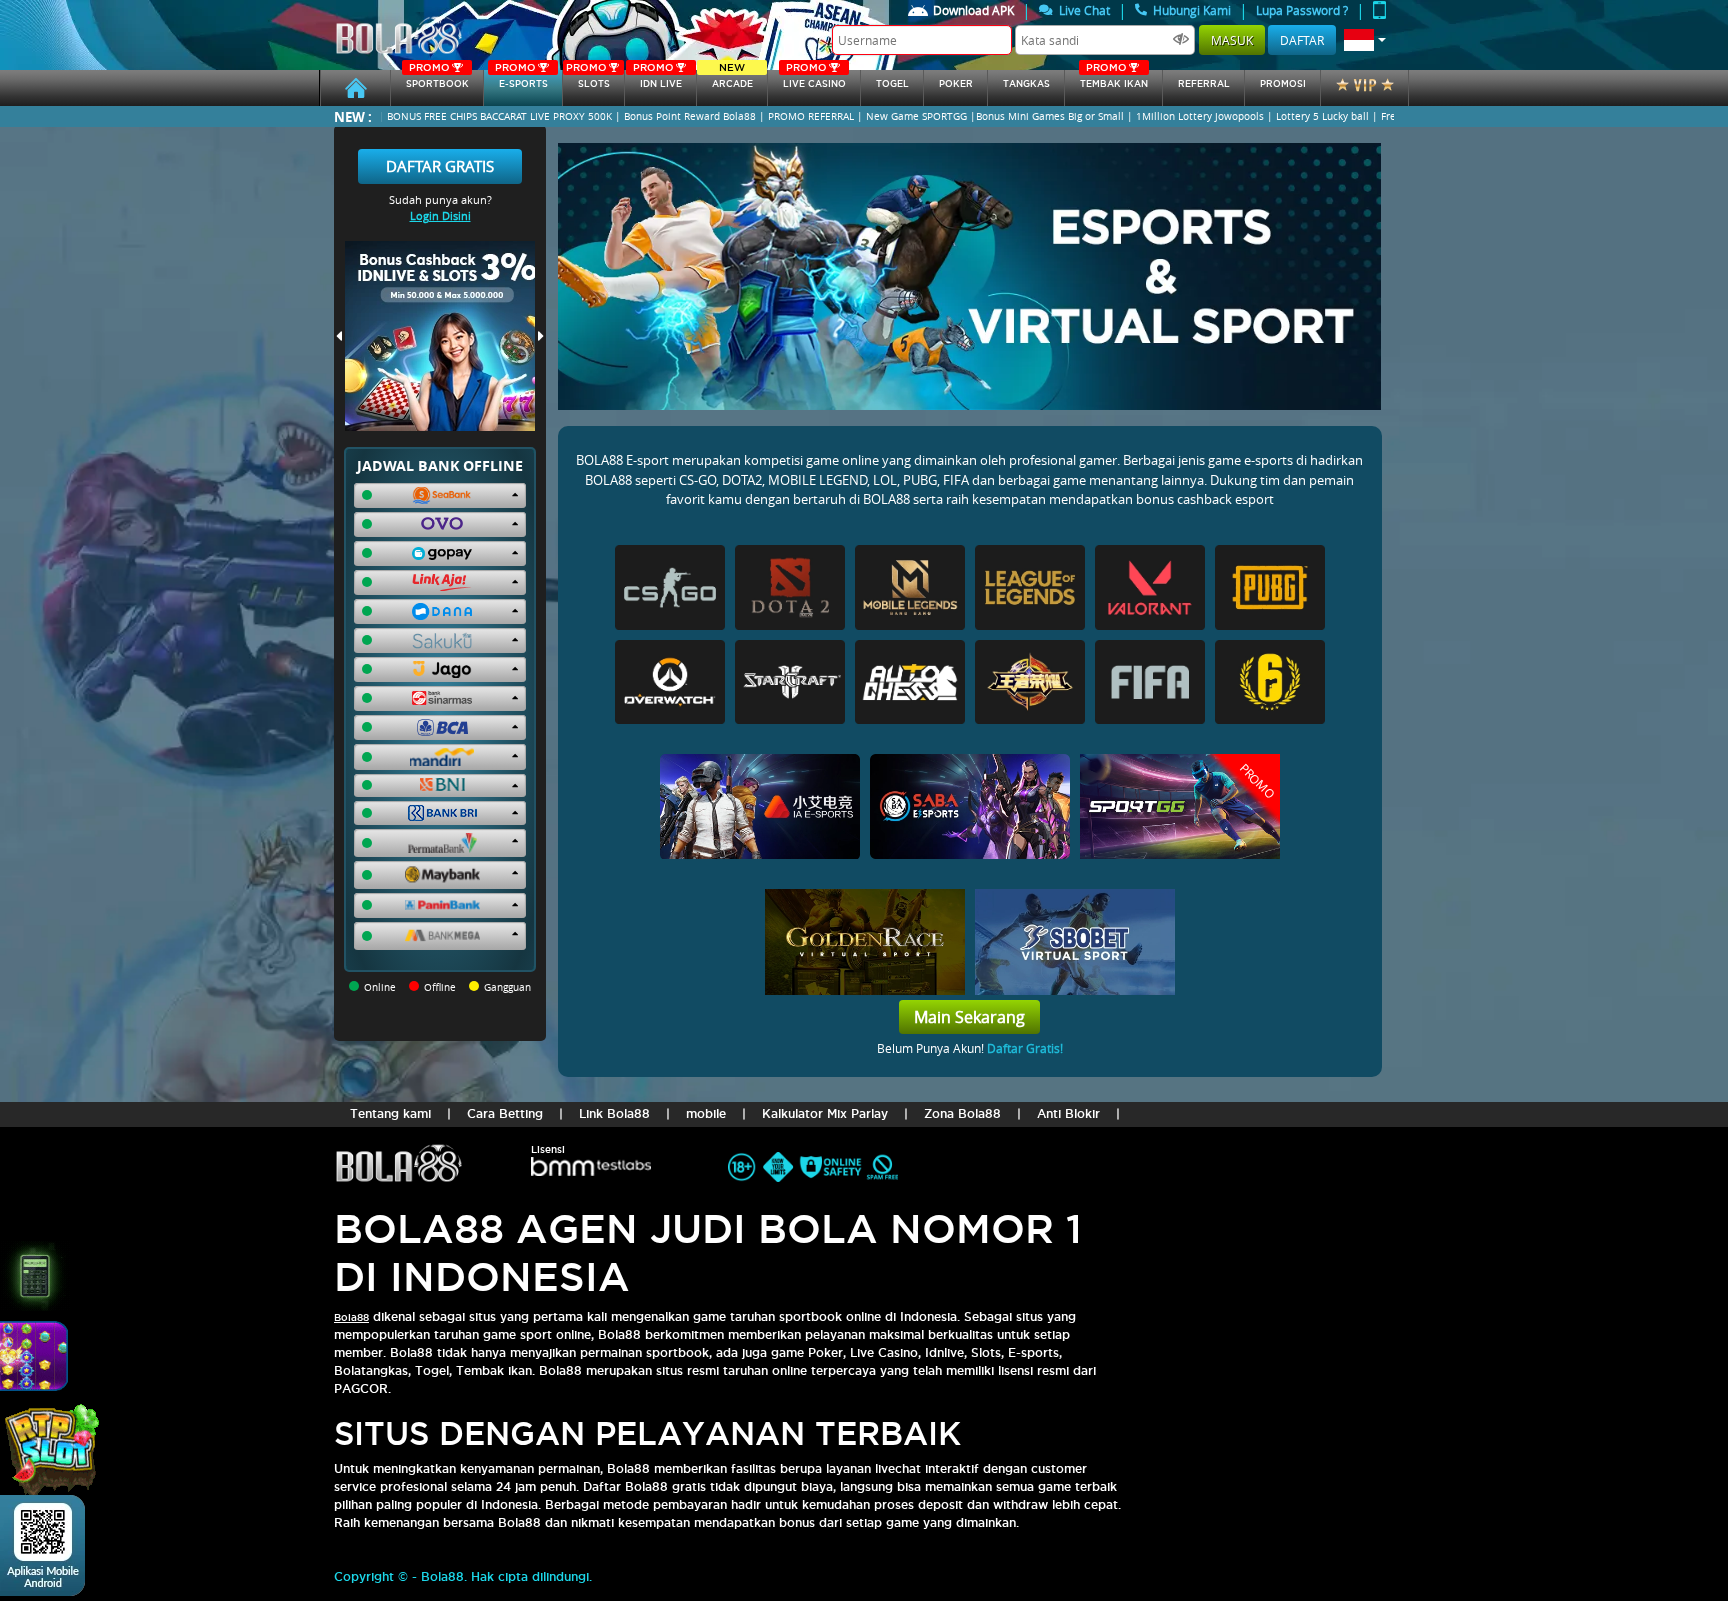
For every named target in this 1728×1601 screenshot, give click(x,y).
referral (1204, 84)
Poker (956, 84)
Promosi (1283, 84)
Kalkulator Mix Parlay (825, 1113)
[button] (1365, 40)
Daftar (1302, 40)
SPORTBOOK (437, 79)
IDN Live (657, 79)
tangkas (1026, 84)
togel (892, 84)
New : (353, 116)
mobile (706, 1113)
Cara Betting (505, 1113)
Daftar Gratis (440, 166)
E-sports (521, 79)
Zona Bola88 (962, 1113)
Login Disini (440, 215)
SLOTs (588, 79)
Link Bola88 (614, 1113)
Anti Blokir (1068, 1113)
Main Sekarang (969, 1017)
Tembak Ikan (1114, 79)
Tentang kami (390, 1113)
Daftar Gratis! (1025, 1048)
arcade (732, 79)
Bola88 (351, 1317)
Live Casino (814, 79)
